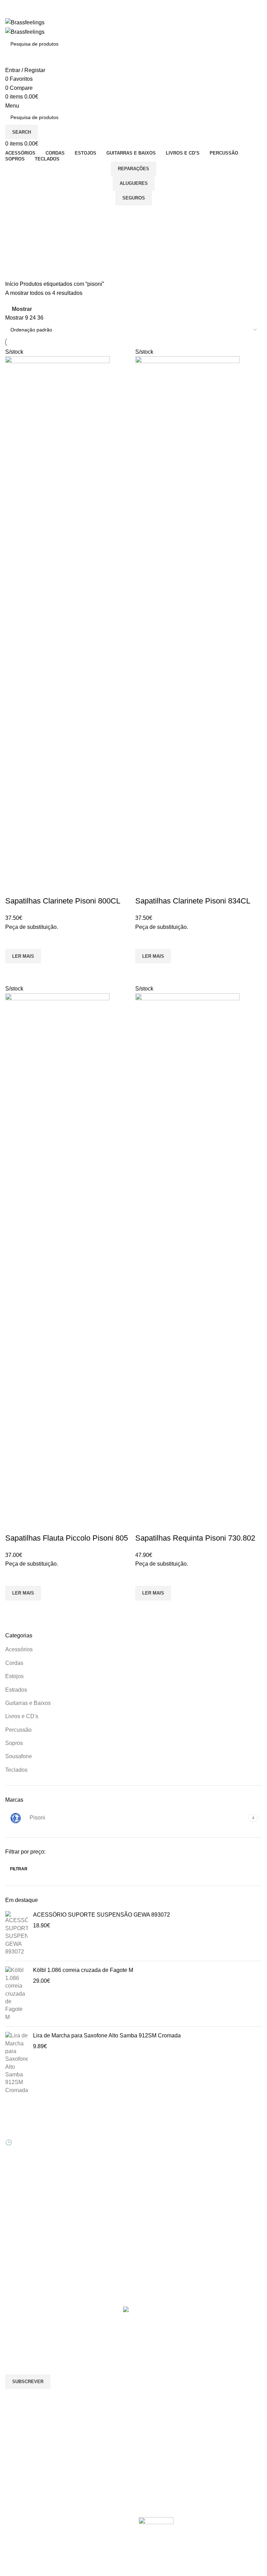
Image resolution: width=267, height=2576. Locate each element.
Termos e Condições (161, 2185)
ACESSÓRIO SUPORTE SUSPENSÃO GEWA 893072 (102, 1915)
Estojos (14, 1676)
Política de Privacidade (164, 2198)
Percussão (18, 1730)
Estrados (16, 1690)
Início (13, 284)
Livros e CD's (22, 1716)
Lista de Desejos (90, 2162)
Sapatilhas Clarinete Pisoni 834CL (193, 901)
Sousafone (19, 1756)
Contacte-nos (153, 2138)
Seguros (134, 198)
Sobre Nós (150, 2126)
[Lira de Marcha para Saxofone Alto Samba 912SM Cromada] (17, 2063)
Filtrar (19, 1869)
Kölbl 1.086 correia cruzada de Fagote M (83, 1970)
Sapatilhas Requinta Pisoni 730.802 (195, 1538)
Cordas (14, 1663)
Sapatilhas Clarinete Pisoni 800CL (63, 901)
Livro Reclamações (93, 2174)
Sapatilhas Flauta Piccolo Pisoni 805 (67, 1538)
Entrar (79, 2126)
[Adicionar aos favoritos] (14, 940)
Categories (20, 248)
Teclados (16, 1770)
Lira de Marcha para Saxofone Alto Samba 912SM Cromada (107, 2035)
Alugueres (134, 183)
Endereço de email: (29, 2346)
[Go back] (14, 214)
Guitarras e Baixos (28, 1703)
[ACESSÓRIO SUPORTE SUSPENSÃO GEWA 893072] (17, 1933)
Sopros (14, 1743)
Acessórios (19, 1649)
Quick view (14, 972)
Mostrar (22, 309)
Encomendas (86, 2150)
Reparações (133, 169)
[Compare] (14, 887)
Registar (81, 2138)
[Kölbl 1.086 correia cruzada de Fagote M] (17, 1994)
